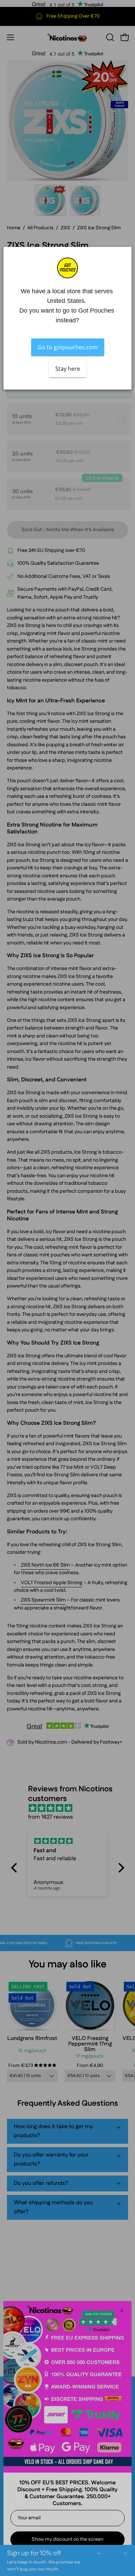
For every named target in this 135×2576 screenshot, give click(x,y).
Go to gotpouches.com (68, 347)
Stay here (68, 368)
